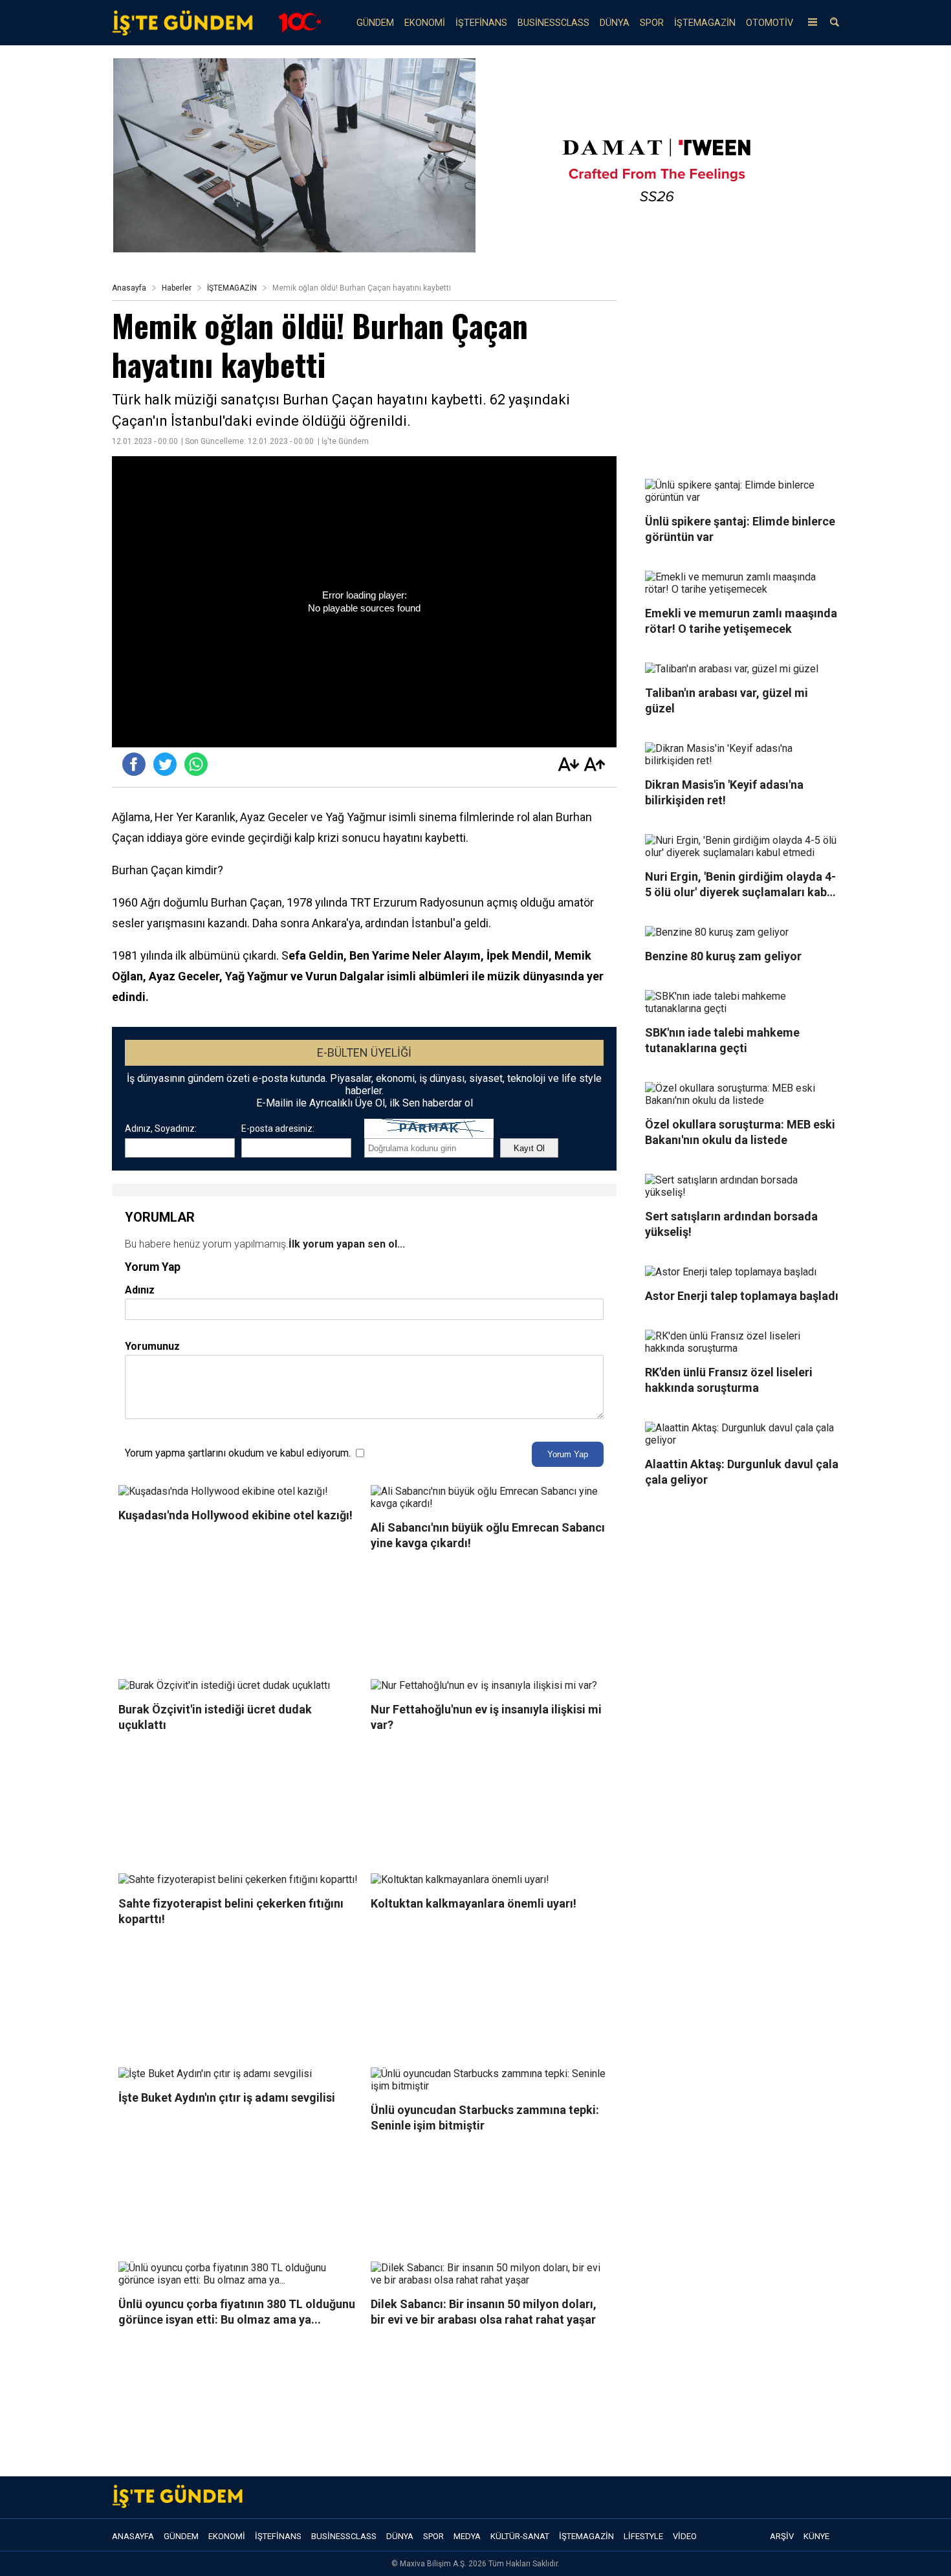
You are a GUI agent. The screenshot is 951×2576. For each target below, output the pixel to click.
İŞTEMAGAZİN (705, 23)
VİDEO (685, 2536)
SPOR (652, 23)
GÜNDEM (375, 23)
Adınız (140, 1290)
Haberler (177, 288)
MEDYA (467, 2536)
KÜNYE (816, 2536)
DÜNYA (615, 23)
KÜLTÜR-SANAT (520, 2536)
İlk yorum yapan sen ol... (347, 1244)
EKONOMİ (425, 23)
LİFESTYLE (643, 2536)
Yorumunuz (152, 1346)
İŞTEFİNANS (481, 23)
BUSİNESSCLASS (553, 23)
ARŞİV (782, 2536)
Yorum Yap (568, 1454)
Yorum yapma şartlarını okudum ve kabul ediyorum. (238, 1453)
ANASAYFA (133, 2536)
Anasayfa (129, 288)
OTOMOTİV (770, 23)
